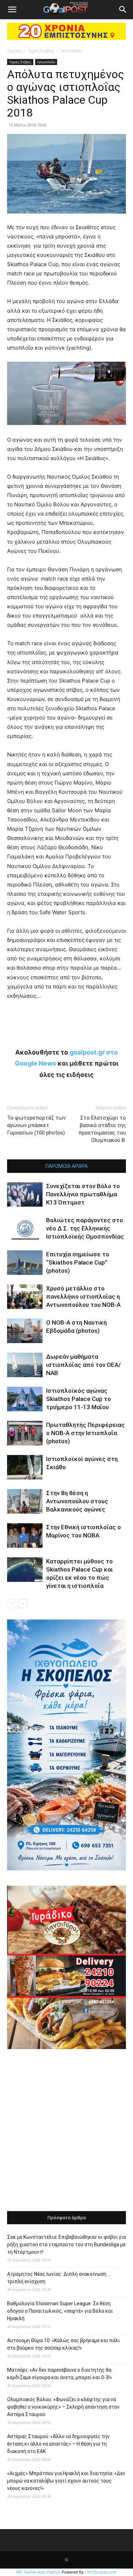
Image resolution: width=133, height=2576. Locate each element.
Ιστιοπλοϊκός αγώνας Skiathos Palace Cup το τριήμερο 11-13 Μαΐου (79, 1399)
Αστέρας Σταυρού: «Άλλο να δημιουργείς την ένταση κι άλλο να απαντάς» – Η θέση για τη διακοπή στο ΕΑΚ (58, 2444)
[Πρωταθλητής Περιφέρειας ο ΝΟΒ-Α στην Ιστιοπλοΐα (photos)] (25, 1433)
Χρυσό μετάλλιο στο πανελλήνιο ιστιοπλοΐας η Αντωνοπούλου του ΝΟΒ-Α (83, 1297)
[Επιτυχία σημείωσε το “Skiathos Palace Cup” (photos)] (25, 1263)
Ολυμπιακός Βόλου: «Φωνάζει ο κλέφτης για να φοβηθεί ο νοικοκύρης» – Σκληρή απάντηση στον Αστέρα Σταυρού (63, 2407)
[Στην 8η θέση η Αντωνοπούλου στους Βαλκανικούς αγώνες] (25, 1501)
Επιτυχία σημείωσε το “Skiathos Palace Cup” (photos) (78, 1262)
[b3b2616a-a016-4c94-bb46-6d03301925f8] (66, 430)
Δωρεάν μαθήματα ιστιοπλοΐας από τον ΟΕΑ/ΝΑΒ (84, 1365)
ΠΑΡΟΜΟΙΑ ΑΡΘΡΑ (66, 1166)
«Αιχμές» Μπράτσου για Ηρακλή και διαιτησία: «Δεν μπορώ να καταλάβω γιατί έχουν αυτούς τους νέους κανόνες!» (66, 2481)
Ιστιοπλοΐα (71, 51)
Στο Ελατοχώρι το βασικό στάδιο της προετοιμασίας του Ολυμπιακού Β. (102, 1129)
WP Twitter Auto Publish (38, 2572)
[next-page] (23, 1604)
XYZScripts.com (102, 2572)
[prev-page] (12, 1604)
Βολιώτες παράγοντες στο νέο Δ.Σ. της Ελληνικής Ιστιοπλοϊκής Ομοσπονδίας (85, 1228)
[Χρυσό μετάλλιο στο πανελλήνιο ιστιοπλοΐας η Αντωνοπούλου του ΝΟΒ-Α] (25, 1297)
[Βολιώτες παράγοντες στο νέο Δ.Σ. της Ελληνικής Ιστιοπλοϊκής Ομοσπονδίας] (25, 1228)
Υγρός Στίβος (41, 51)
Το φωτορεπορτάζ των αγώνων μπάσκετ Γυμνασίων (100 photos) (36, 1125)
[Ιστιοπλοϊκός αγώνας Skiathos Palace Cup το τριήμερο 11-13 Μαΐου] (25, 1399)
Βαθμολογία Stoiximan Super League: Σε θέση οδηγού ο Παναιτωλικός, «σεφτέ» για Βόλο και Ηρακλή (60, 2311)
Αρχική (14, 51)
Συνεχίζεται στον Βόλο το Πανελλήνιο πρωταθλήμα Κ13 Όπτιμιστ (83, 1194)
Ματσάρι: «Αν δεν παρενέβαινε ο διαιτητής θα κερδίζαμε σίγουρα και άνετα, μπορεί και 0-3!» (60, 2374)
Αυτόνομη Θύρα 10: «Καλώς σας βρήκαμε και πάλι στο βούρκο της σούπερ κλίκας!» (63, 2344)
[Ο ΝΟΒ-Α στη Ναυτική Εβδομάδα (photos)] (25, 1331)
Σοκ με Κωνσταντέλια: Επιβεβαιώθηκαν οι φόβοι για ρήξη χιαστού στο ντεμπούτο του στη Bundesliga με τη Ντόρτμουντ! (66, 2244)
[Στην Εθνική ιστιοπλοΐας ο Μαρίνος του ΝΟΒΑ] (25, 1535)
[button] (12, 10)
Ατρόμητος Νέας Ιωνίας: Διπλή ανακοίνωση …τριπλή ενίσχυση (59, 2278)
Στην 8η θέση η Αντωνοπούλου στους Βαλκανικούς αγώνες (77, 1501)
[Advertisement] (66, 2131)
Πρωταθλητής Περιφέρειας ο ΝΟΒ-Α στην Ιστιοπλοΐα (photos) (85, 1433)
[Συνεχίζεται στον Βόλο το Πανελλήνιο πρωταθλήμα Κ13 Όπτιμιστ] (25, 1194)
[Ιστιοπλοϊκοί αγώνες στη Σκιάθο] (25, 1467)
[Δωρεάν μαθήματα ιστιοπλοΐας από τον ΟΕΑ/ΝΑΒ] (25, 1365)
